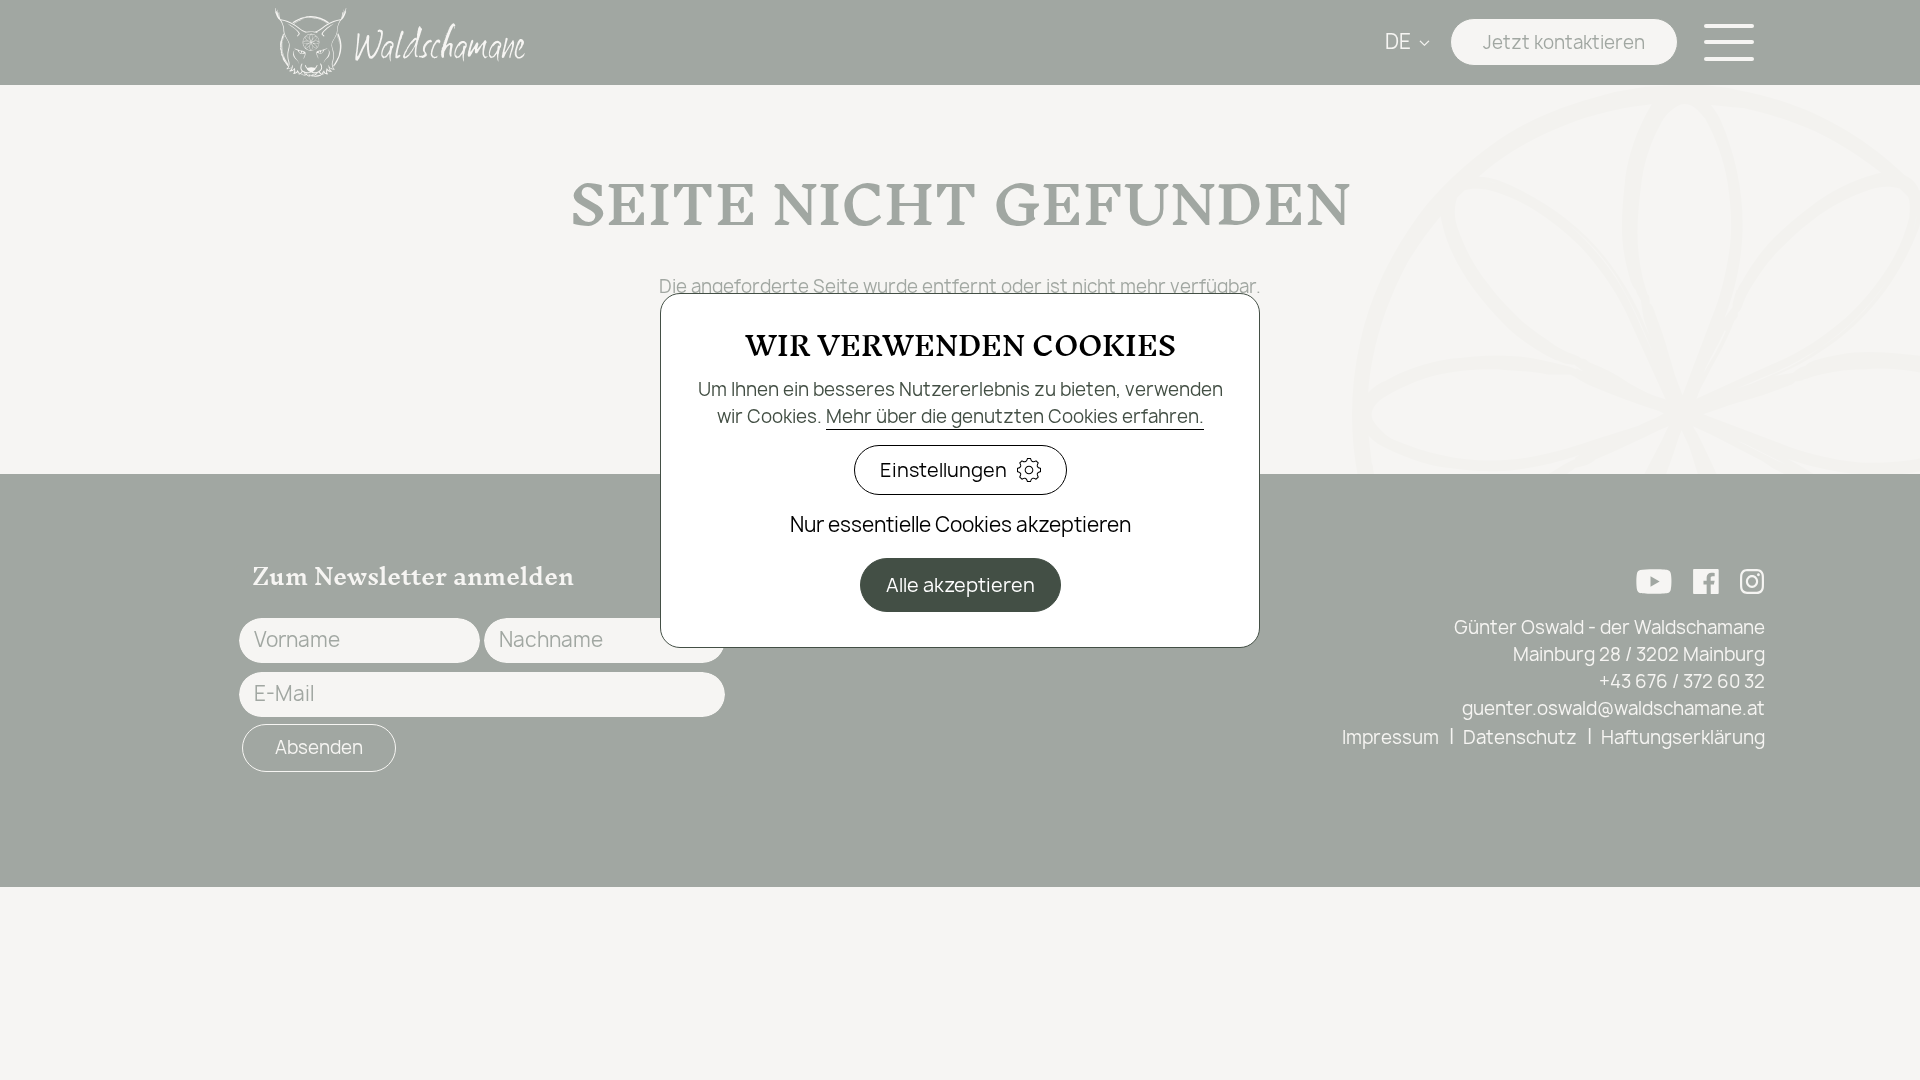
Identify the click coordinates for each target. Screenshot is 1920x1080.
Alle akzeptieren (960, 585)
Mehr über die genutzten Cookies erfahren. (1015, 416)
